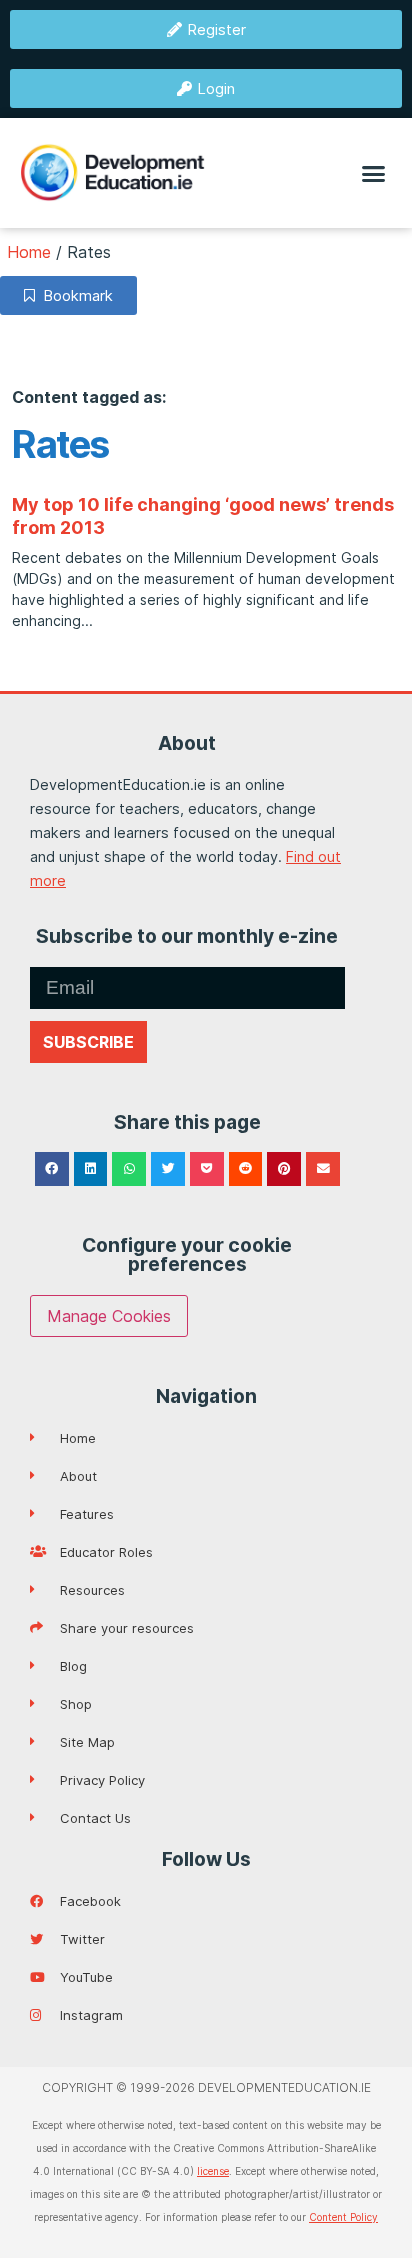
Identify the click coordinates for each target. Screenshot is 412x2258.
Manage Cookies (109, 1316)
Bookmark (74, 295)
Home (29, 252)
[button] (374, 173)
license (213, 2171)
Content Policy (343, 2217)
